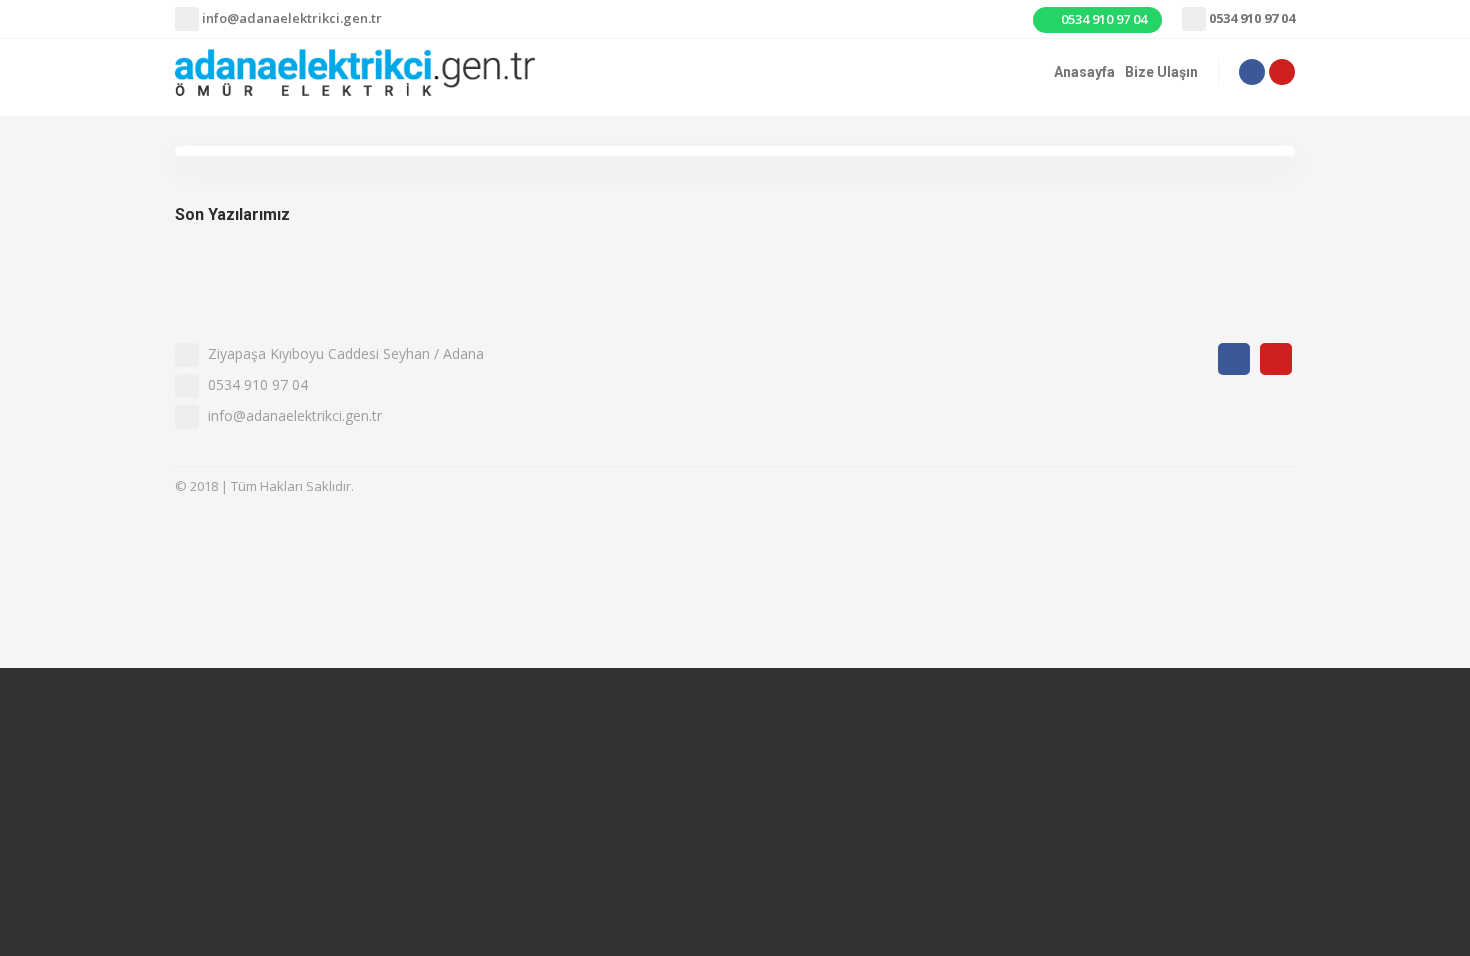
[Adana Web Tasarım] (1245, 488)
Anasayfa (1084, 72)
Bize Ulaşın (1161, 72)
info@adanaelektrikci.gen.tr (290, 18)
